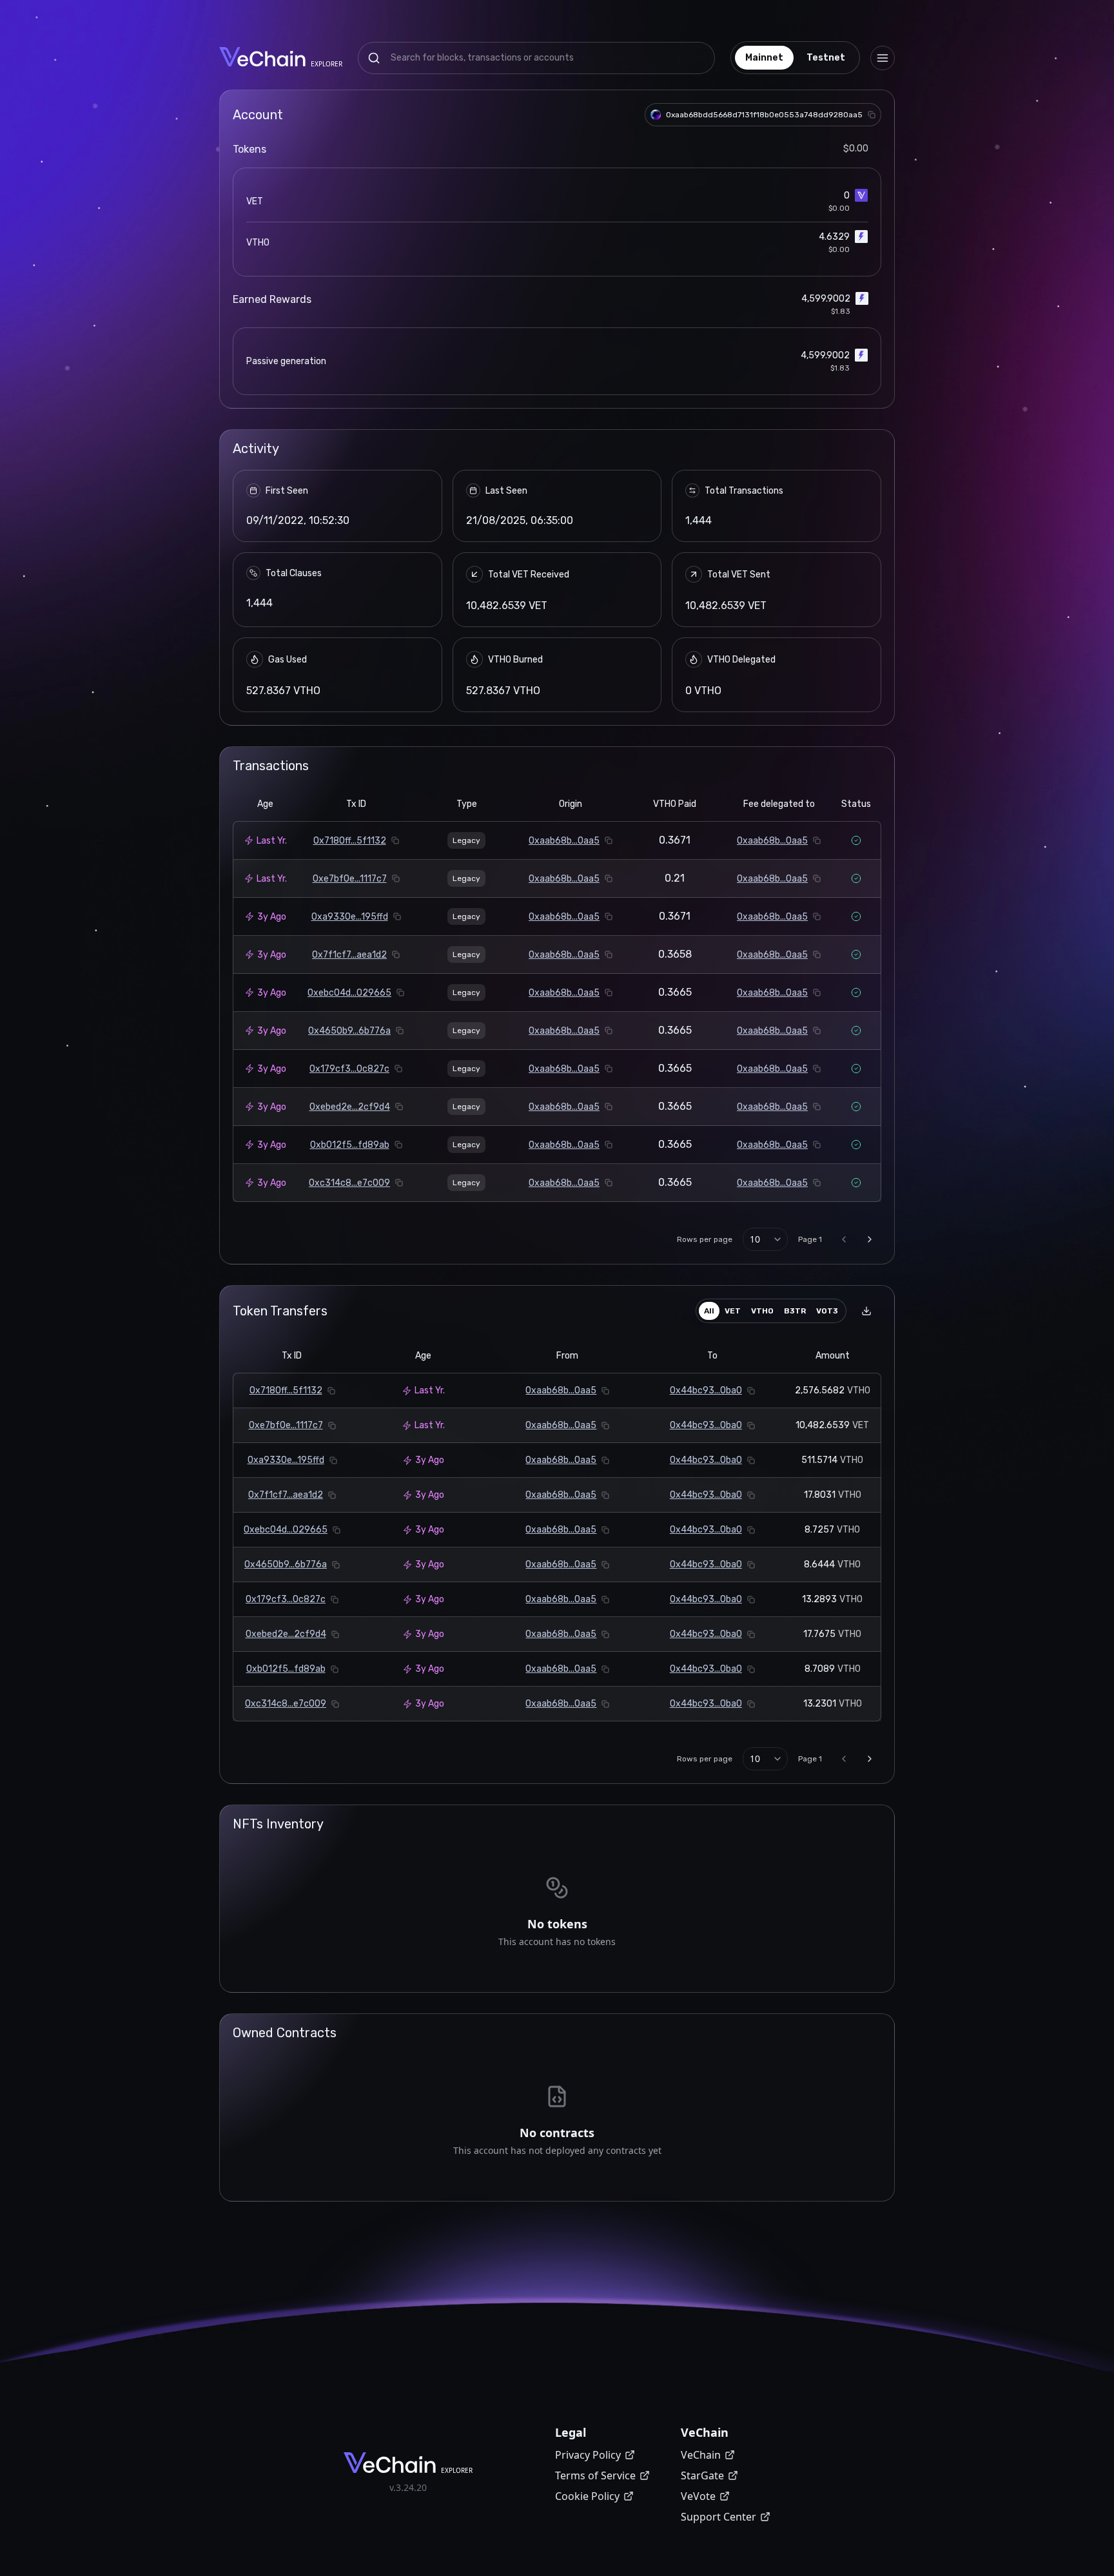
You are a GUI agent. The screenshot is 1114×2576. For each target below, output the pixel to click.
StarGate (702, 2475)
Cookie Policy (587, 2496)
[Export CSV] (866, 1311)
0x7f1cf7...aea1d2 (349, 955)
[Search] (374, 58)
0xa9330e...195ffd (350, 917)
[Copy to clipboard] (872, 115)
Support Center (718, 2517)
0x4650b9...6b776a (349, 1031)
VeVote (698, 2496)
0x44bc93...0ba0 (706, 1390)
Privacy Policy (588, 2455)
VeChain (701, 2455)
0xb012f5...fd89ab (350, 1145)
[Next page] (870, 1239)
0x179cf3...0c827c (349, 1069)
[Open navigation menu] (883, 58)
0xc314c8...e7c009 (349, 1183)
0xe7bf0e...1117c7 (350, 879)
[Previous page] (844, 1239)
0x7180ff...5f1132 (350, 841)
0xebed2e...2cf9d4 (350, 1107)
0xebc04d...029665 (349, 993)
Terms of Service (595, 2475)
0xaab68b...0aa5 (564, 841)
